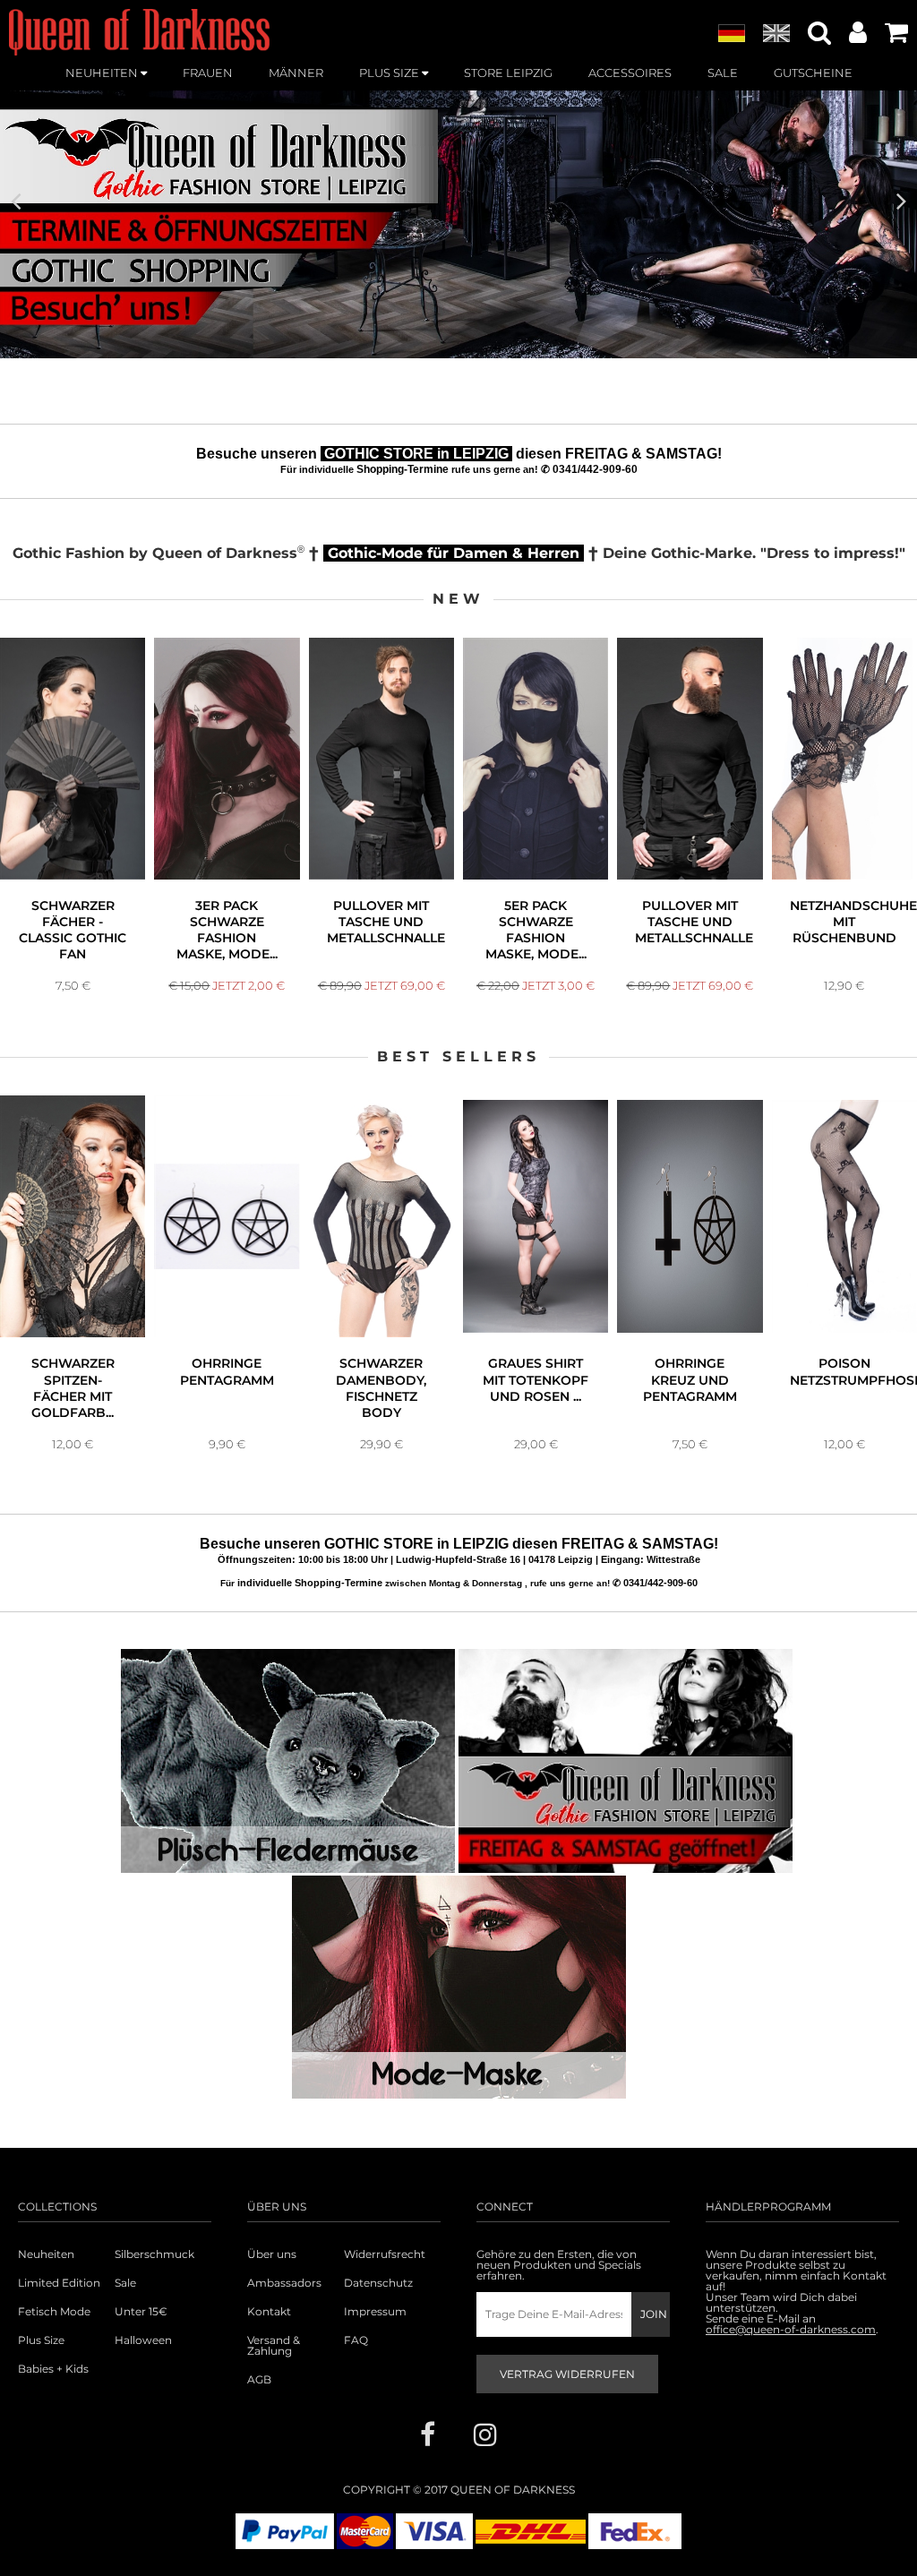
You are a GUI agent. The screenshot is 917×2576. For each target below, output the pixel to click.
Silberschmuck (154, 2254)
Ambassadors (284, 2283)
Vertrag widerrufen (567, 2374)
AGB (259, 2380)
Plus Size (41, 2340)
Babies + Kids (53, 2369)
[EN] (776, 34)
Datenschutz (378, 2283)
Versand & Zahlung (274, 2346)
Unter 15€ (141, 2312)
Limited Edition (59, 2283)
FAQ (356, 2340)
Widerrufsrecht (385, 2254)
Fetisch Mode (54, 2312)
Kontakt (269, 2312)
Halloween (143, 2340)
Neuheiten (46, 2254)
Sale (125, 2283)
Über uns (272, 2254)
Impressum (375, 2312)
